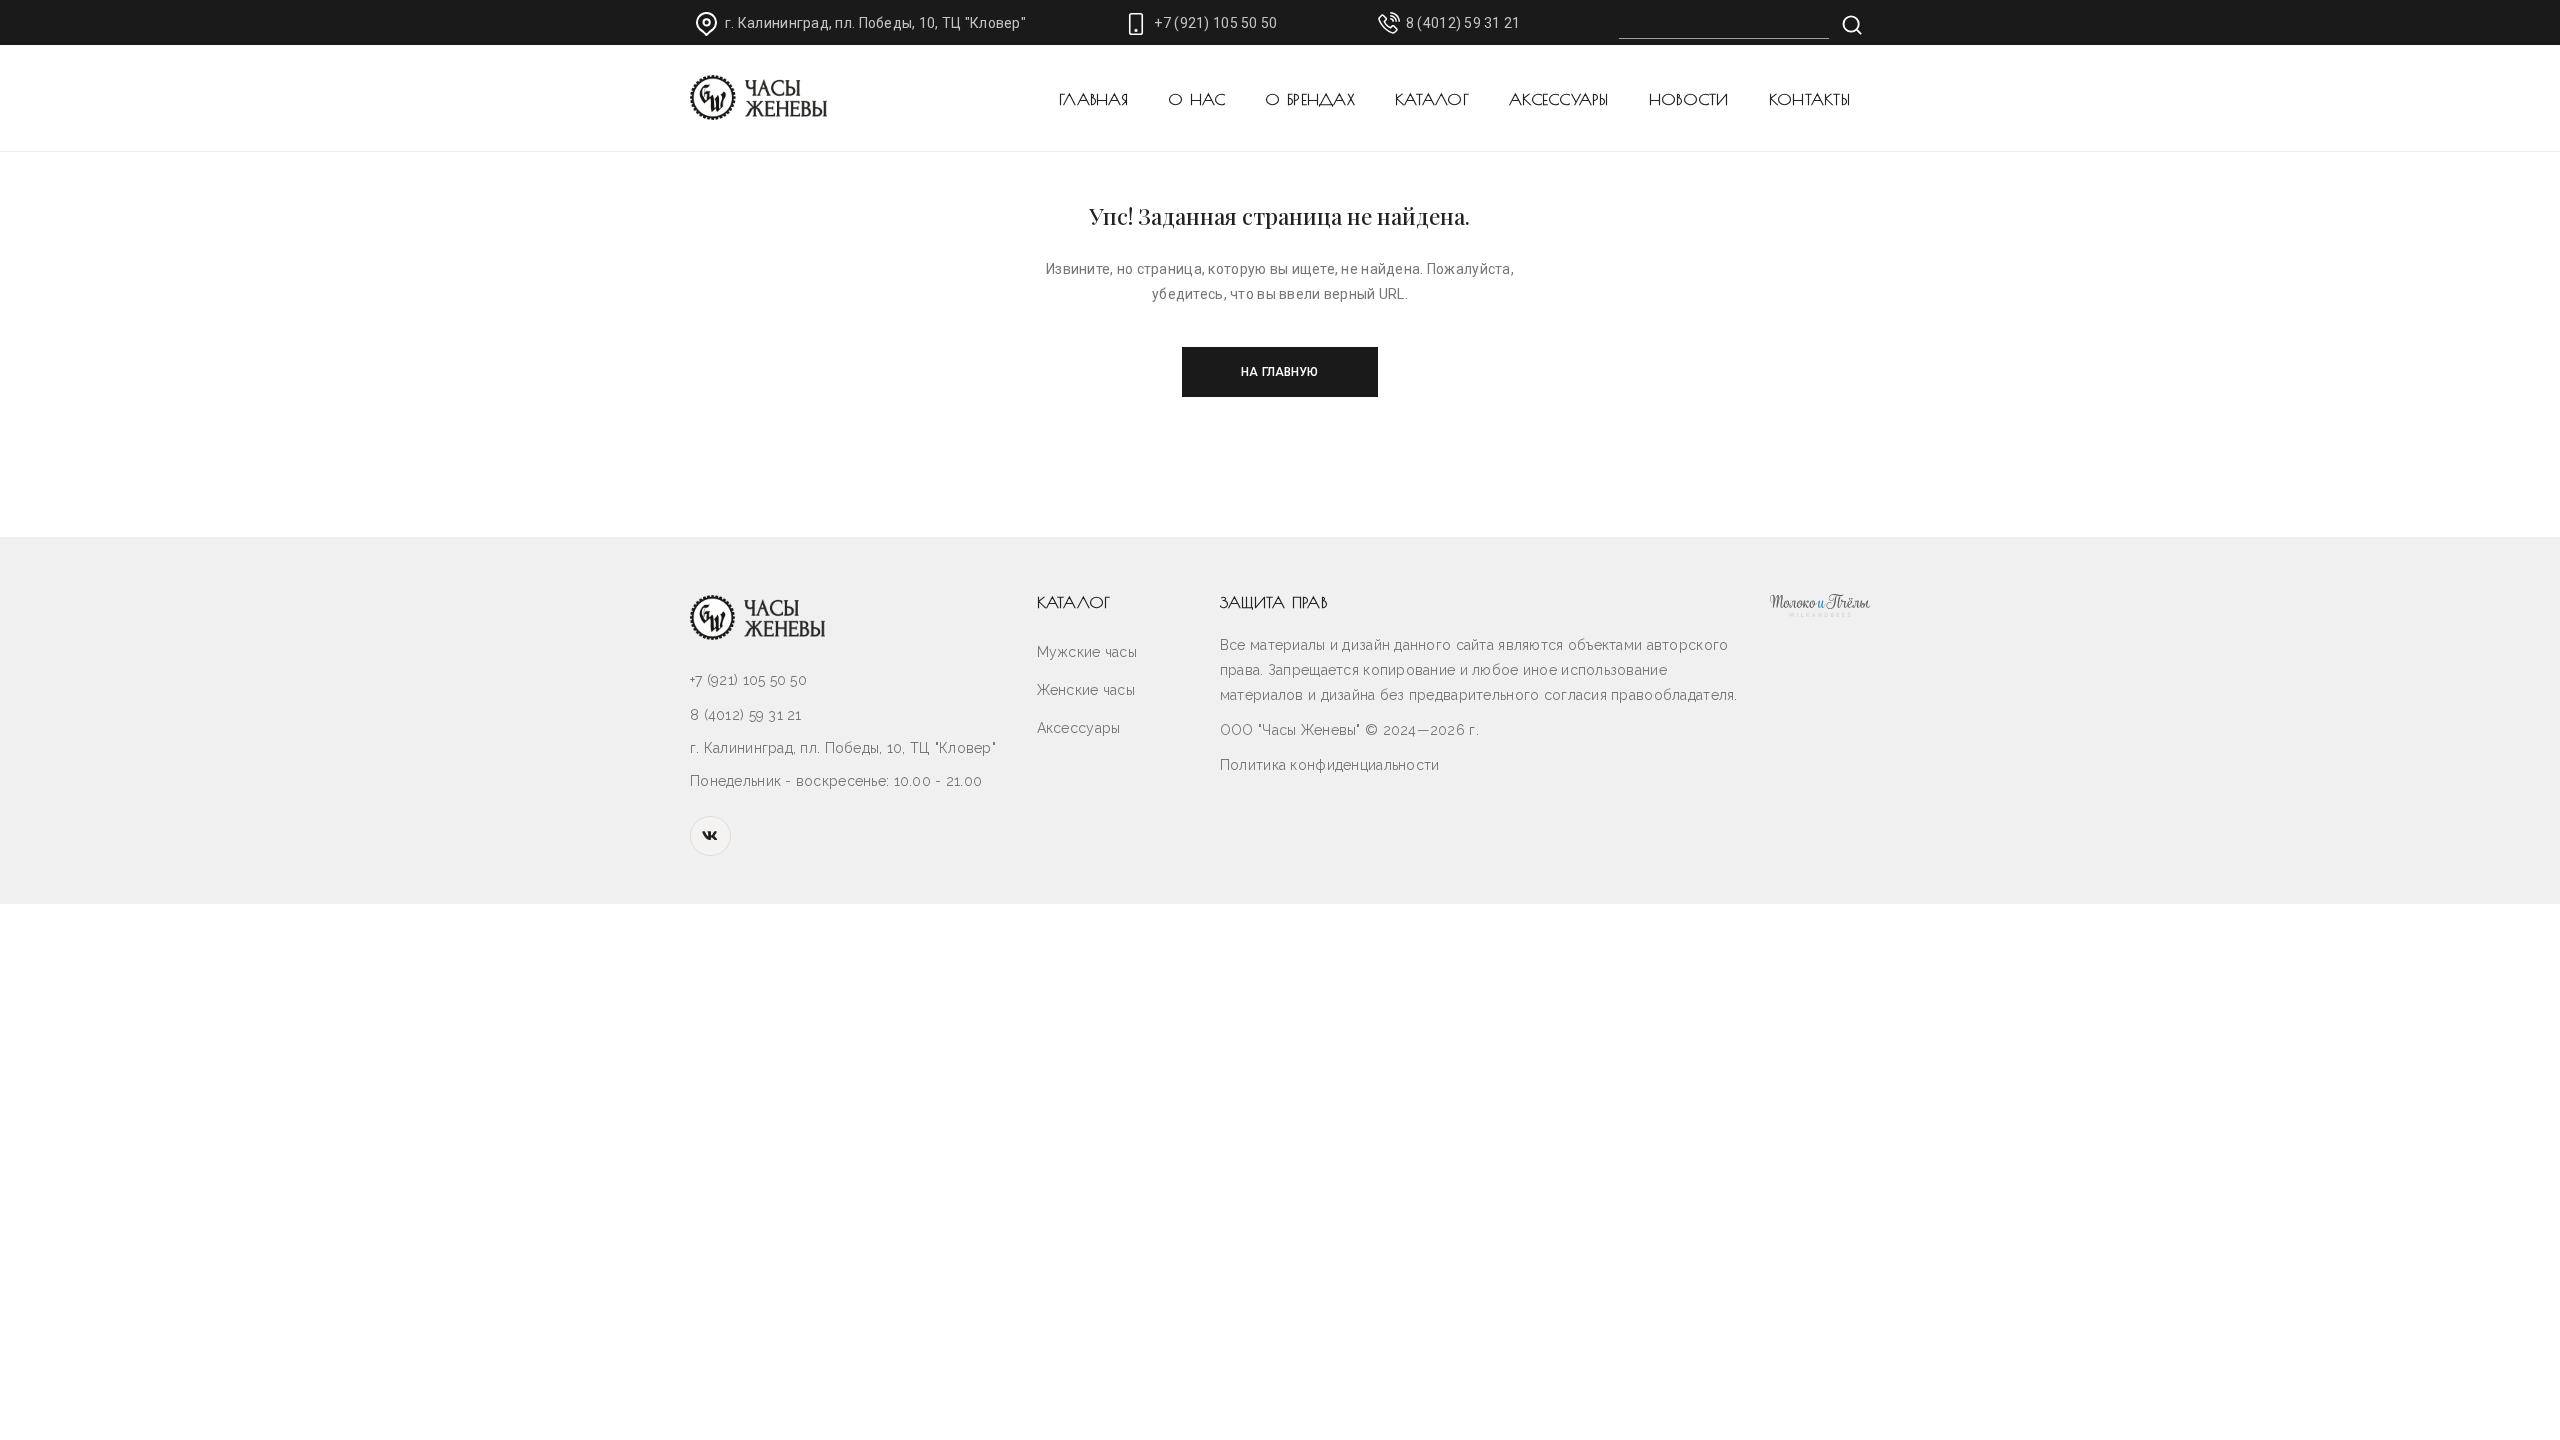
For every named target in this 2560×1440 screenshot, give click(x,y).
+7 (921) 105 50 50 (1215, 23)
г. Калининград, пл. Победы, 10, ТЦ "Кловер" (875, 23)
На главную (1279, 372)
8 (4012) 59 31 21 (1463, 23)
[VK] (710, 836)
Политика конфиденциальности (1330, 765)
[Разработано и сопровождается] (1820, 604)
